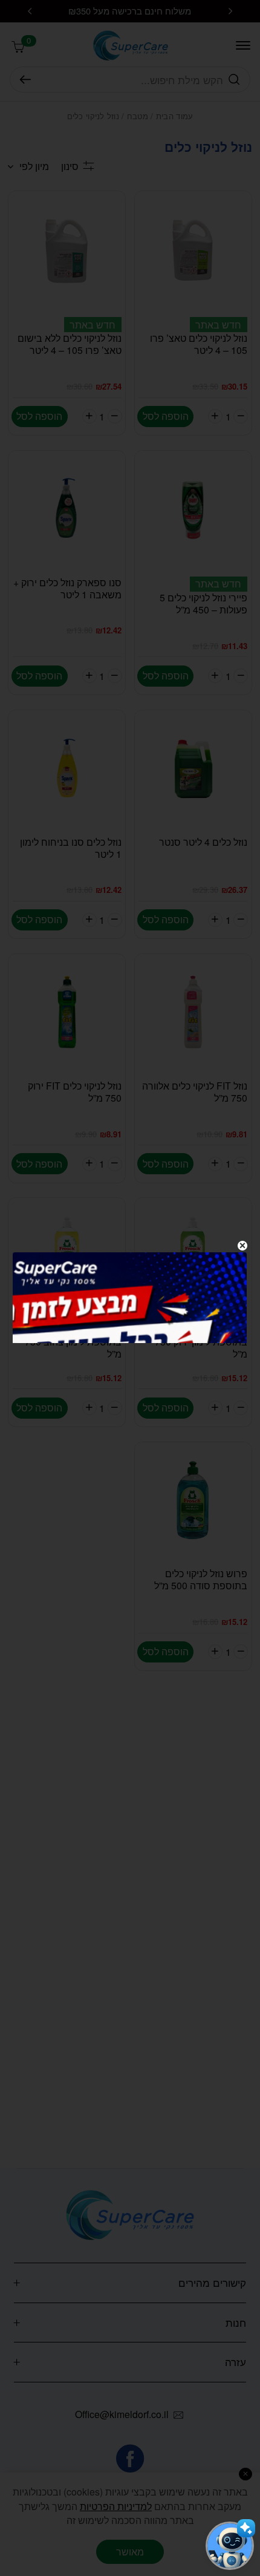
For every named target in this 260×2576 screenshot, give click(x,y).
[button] (230, 2546)
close (242, 1246)
